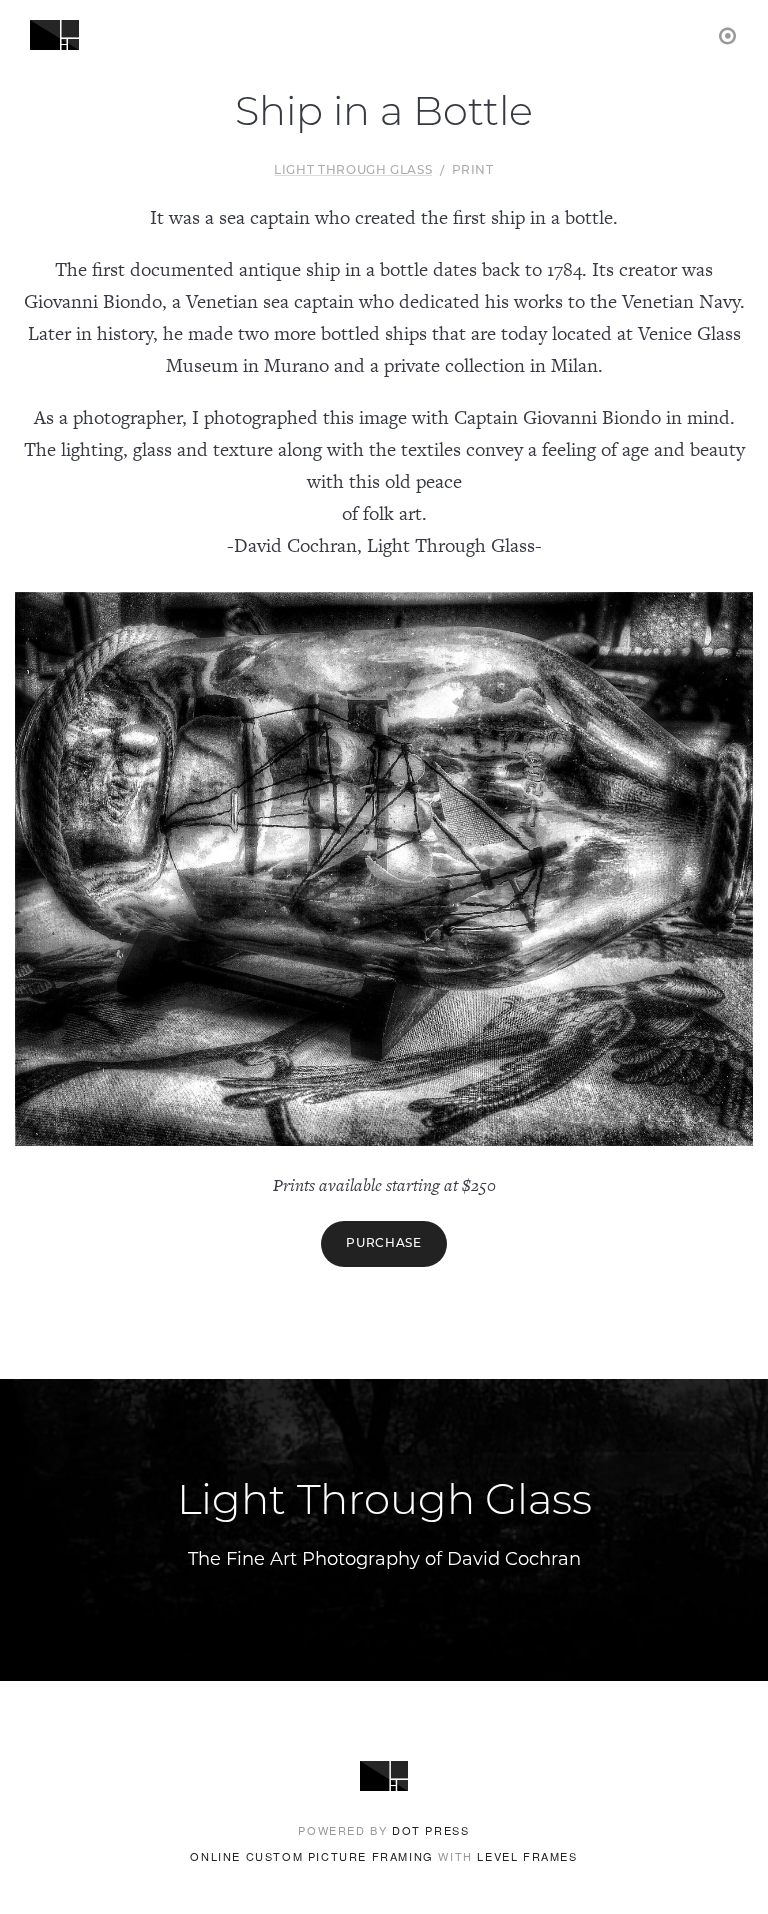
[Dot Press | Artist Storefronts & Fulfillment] (728, 34)
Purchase (383, 1244)
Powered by (383, 1830)
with (383, 1856)
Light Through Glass (353, 171)
